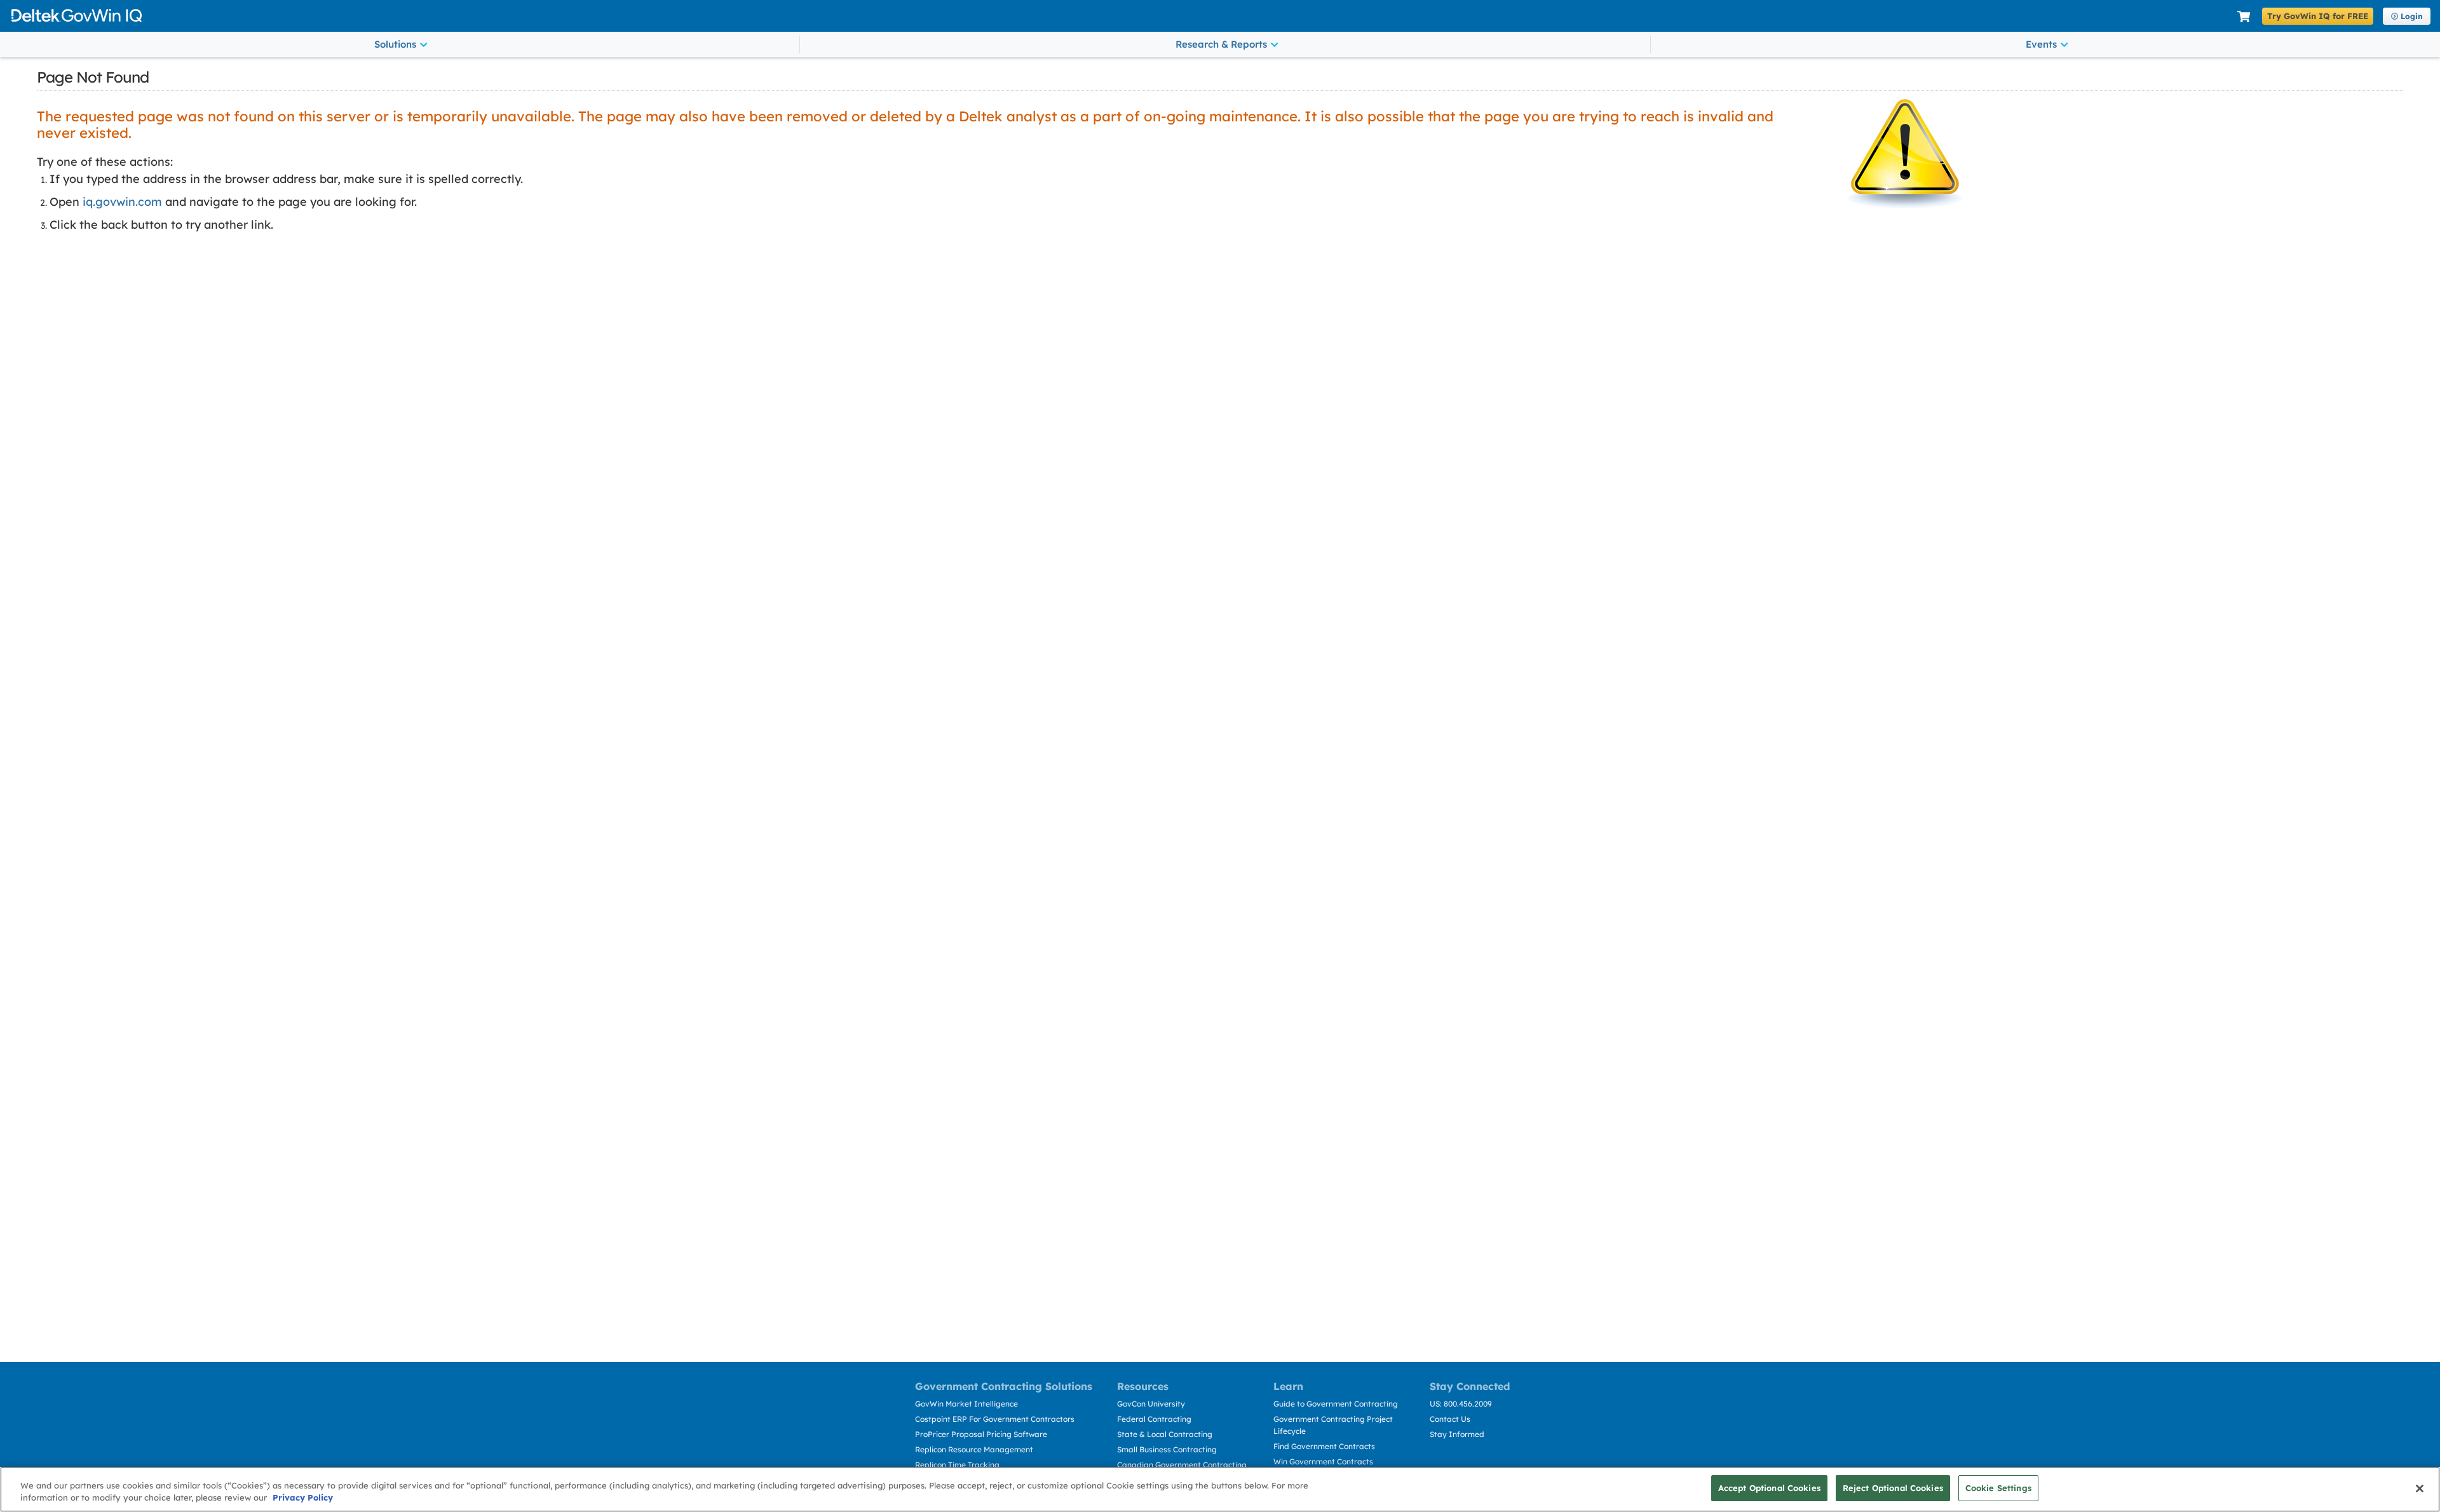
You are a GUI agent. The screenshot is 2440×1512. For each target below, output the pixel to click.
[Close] (2420, 1488)
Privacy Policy (303, 1498)
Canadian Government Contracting (1182, 1465)
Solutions (395, 44)
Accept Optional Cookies (1769, 1488)
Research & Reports (1221, 44)
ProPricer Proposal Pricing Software (981, 1434)
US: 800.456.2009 (1461, 1404)
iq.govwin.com (122, 202)
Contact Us (1450, 1419)
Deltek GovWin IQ (1119, 16)
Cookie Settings (1998, 1488)
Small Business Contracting (1167, 1449)
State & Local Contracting (1165, 1434)
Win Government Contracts (1323, 1461)
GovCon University (1151, 1404)
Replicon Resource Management (974, 1449)
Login (2412, 16)
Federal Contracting (1154, 1419)
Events (2041, 44)
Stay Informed (1457, 1434)
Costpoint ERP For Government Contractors (995, 1419)
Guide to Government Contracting (1336, 1404)
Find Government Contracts (1324, 1446)
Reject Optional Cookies (1893, 1488)
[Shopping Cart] (2244, 17)
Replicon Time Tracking (957, 1465)
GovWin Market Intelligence (966, 1404)
